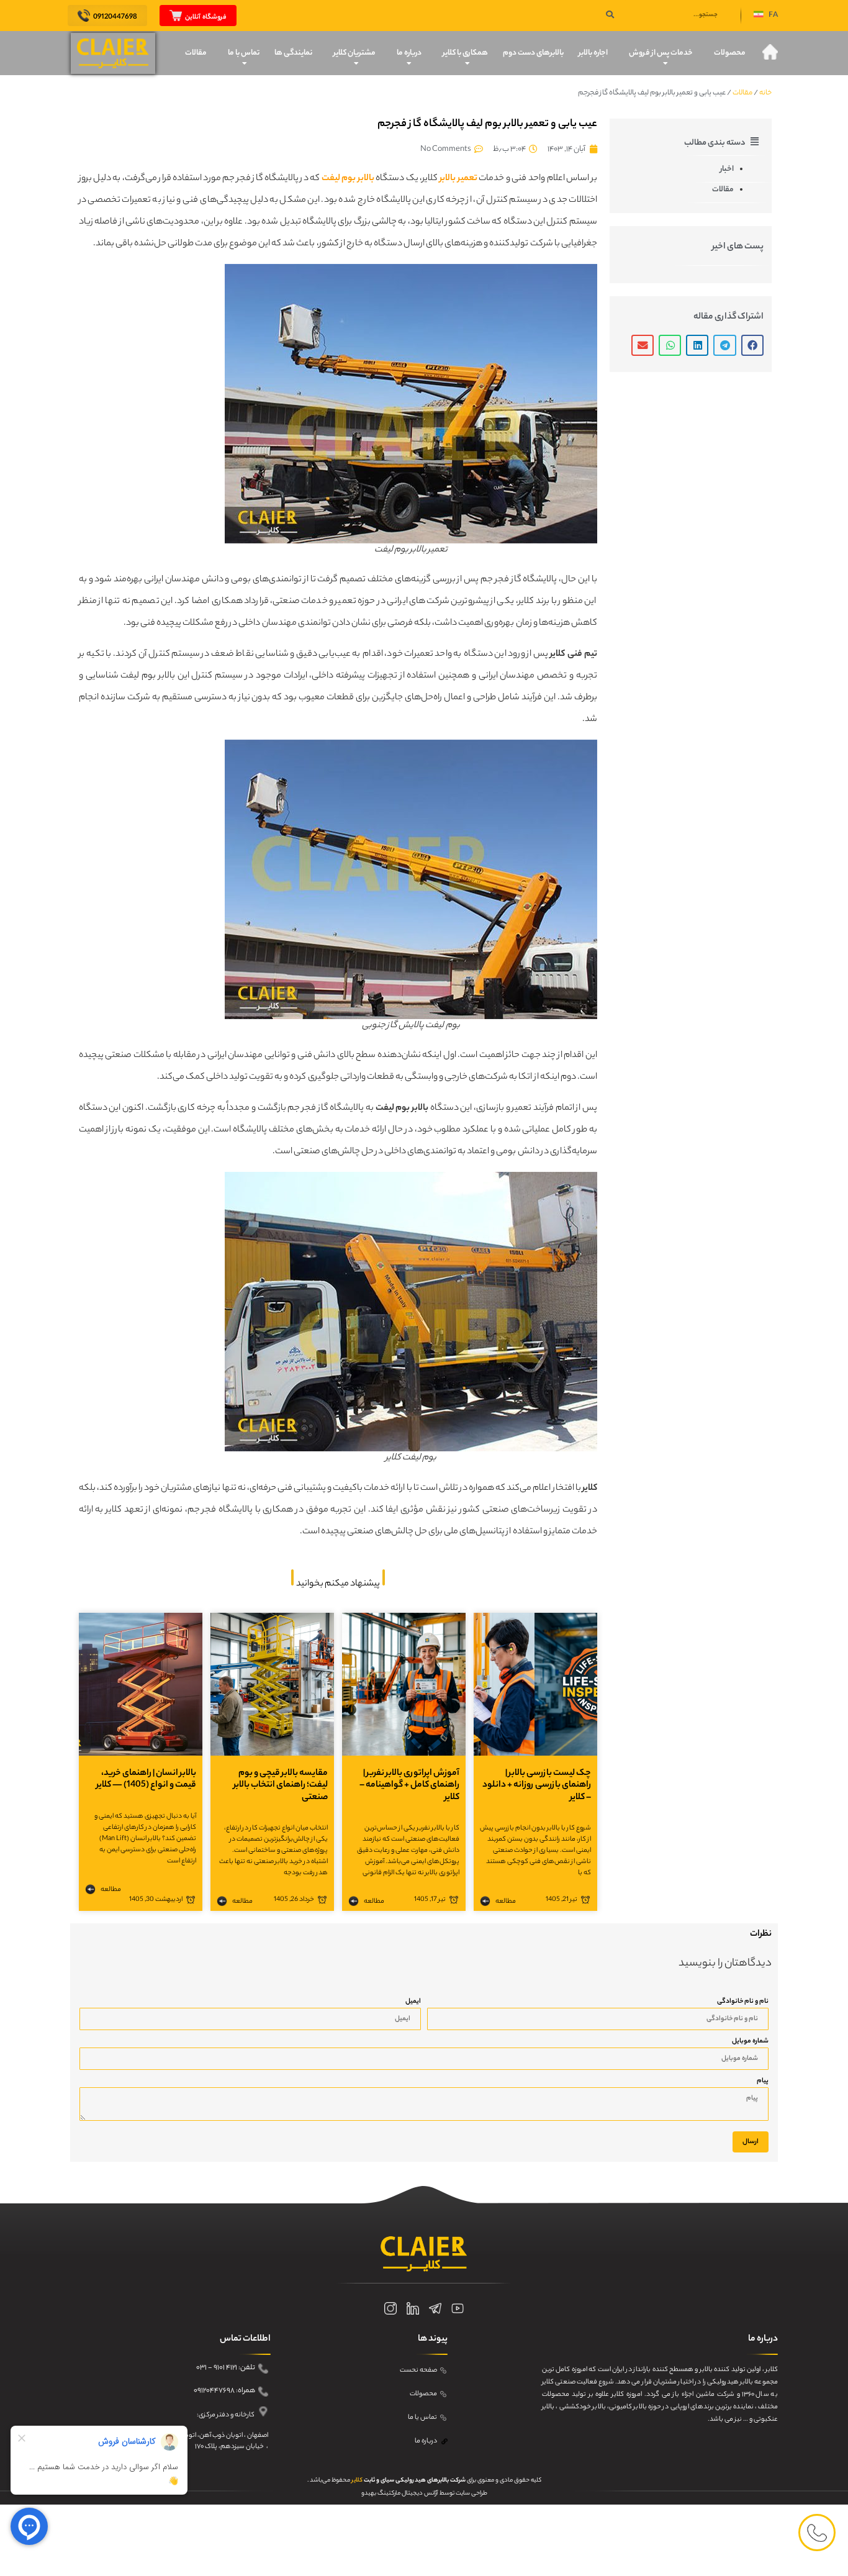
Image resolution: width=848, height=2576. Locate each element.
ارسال (751, 2142)
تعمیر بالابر (458, 179)
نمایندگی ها (293, 53)
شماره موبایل (750, 2041)
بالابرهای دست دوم (533, 53)
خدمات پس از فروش (661, 53)
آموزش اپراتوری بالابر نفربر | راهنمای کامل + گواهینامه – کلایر (409, 1785)
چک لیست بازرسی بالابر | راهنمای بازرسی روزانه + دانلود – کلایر (537, 1785)
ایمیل (413, 2002)
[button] (766, 16)
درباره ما (409, 53)
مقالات (196, 53)
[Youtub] (458, 2308)
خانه (765, 93)
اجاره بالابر (593, 53)
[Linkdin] (413, 2308)
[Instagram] (390, 2308)
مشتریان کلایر (354, 53)
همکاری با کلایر (465, 53)
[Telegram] (435, 2308)
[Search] (610, 16)
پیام (763, 2081)
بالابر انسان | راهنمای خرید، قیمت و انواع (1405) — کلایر (146, 1780)
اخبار (727, 169)
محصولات (730, 53)
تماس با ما (244, 53)
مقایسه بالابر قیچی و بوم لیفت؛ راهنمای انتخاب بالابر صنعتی (281, 1785)
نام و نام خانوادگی (743, 2002)
